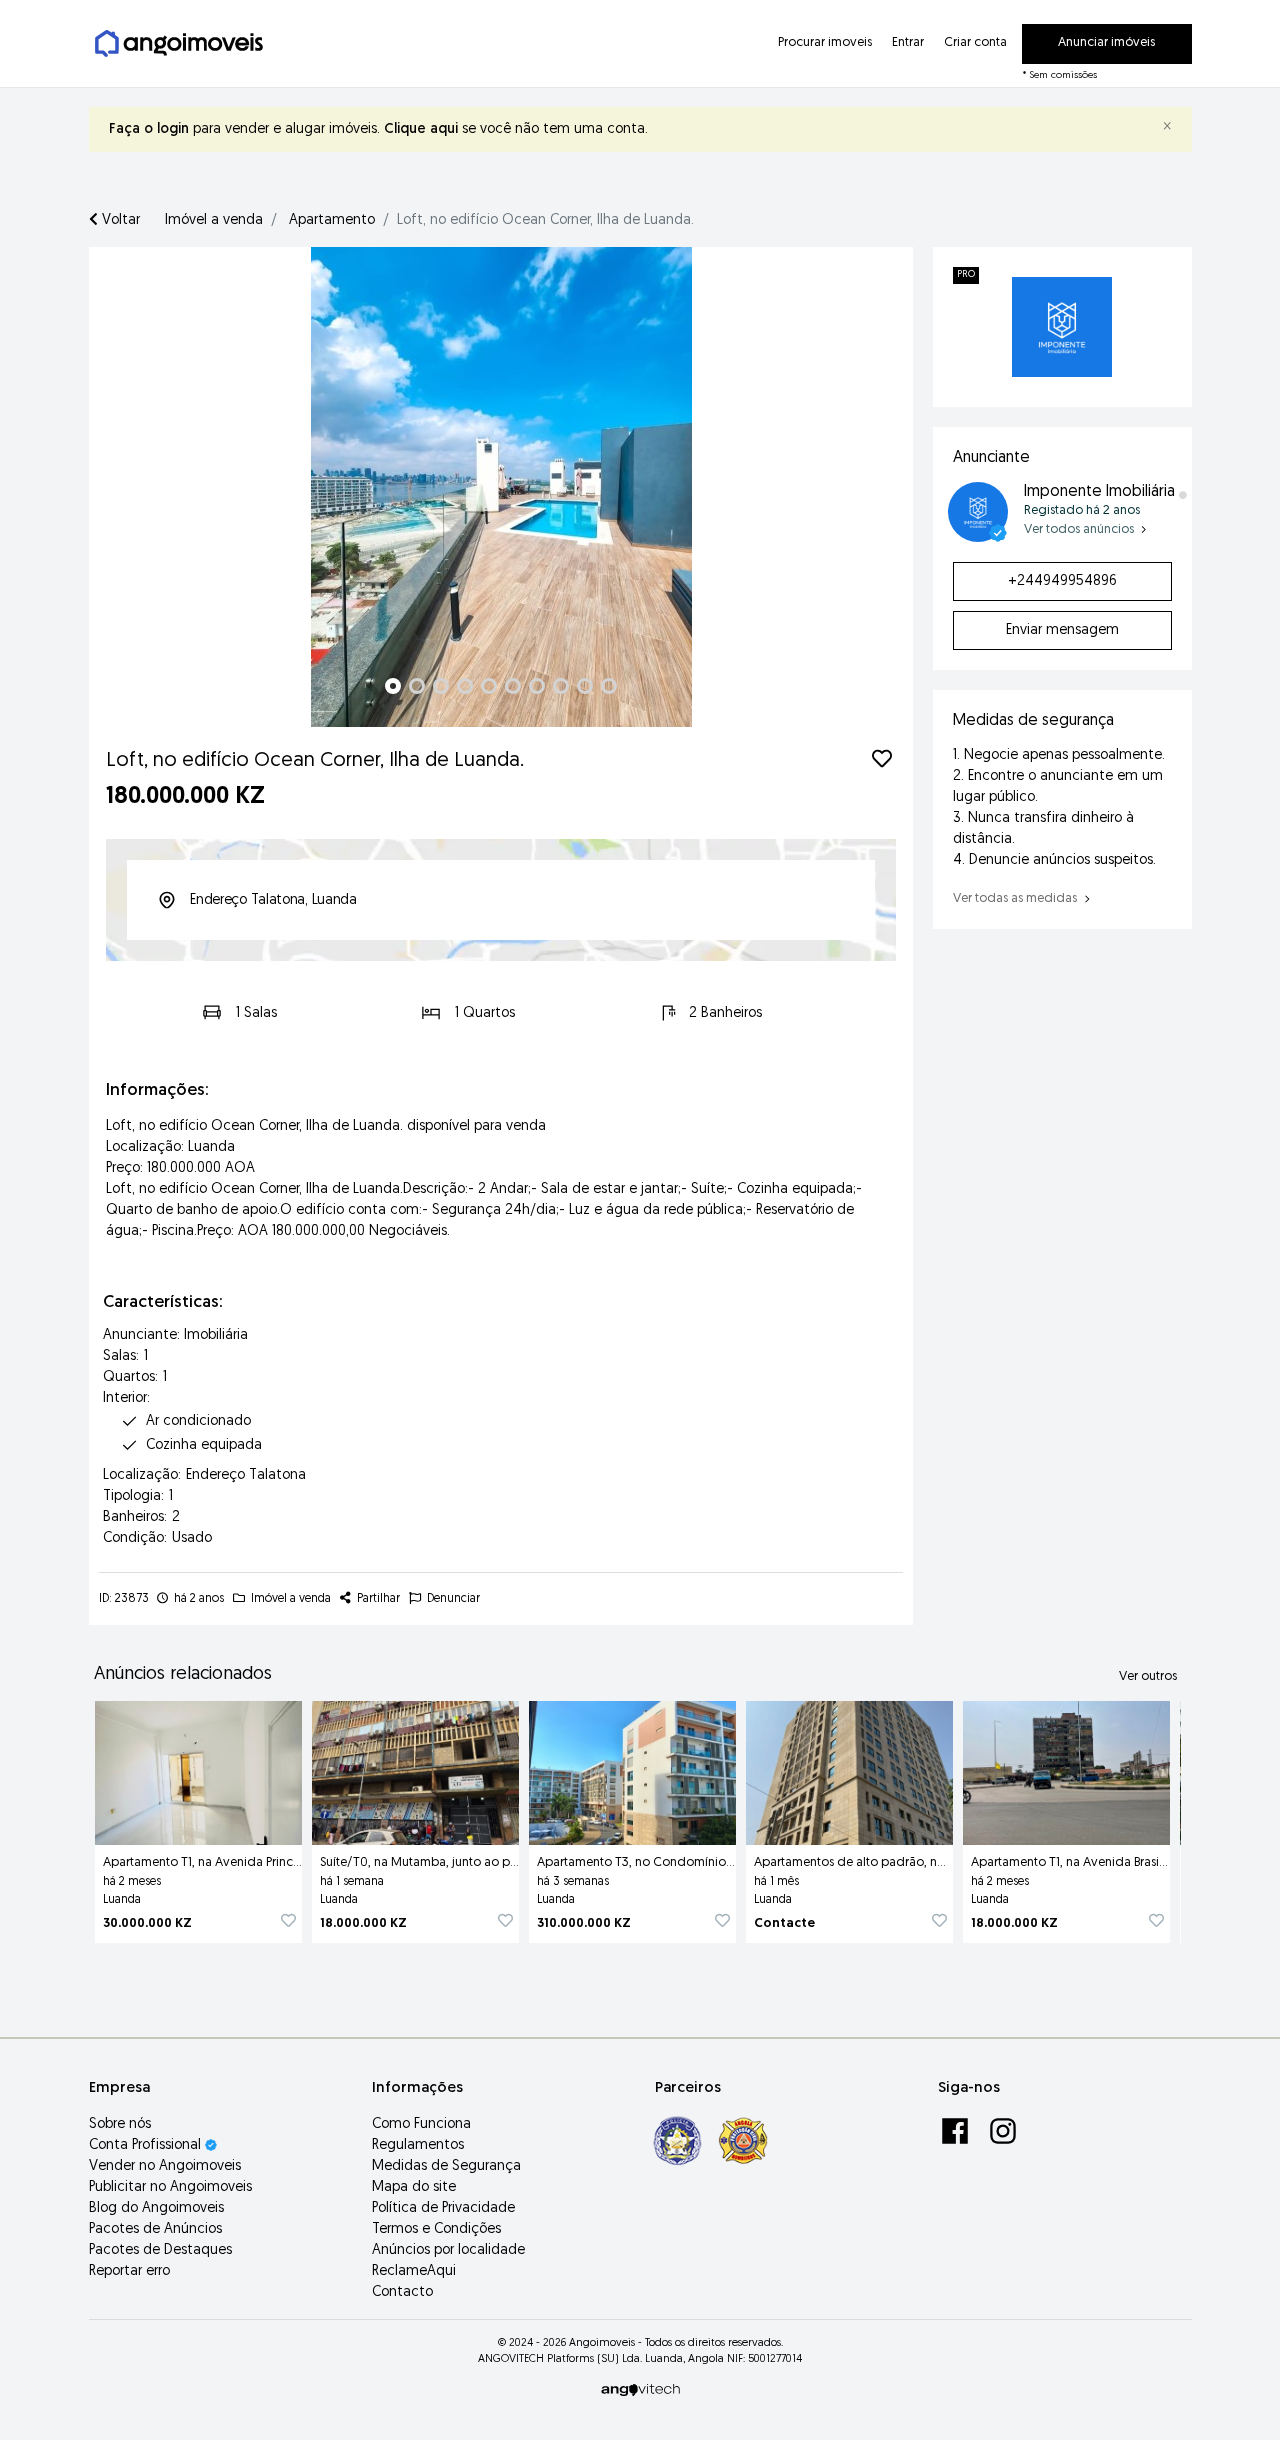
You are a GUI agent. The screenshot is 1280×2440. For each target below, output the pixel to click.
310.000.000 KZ (584, 1923)
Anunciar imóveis (1106, 42)
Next (887, 487)
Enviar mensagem (1062, 630)
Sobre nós (120, 2124)
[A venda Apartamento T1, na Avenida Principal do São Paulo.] (198, 1769)
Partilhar (377, 1599)
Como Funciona (421, 2124)
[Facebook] (957, 2130)
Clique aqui (421, 129)
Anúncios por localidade (448, 2250)
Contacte (784, 1923)
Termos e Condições (436, 2229)
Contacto (402, 2292)
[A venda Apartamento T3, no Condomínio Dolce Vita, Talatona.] (632, 1769)
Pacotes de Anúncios (155, 2229)
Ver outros (1148, 1676)
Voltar (119, 220)
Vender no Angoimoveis (165, 2166)
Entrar (908, 42)
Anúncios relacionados (183, 1675)
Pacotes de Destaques (160, 2250)
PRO (966, 274)
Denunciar (452, 1599)
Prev (115, 487)
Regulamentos (418, 2145)
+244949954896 (1062, 581)
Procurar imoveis (825, 42)
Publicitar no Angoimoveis (170, 2187)
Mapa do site (414, 2187)
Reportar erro (129, 2271)
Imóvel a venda (214, 220)
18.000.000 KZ (363, 1923)
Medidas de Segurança (446, 2166)
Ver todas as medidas (1016, 898)
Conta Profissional (147, 2145)
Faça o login (149, 129)
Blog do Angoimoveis (156, 2208)
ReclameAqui (414, 2271)
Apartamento (332, 220)
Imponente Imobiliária (1099, 492)
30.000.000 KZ (147, 1923)
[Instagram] (1003, 2130)
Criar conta (975, 42)
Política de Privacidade (443, 2208)
